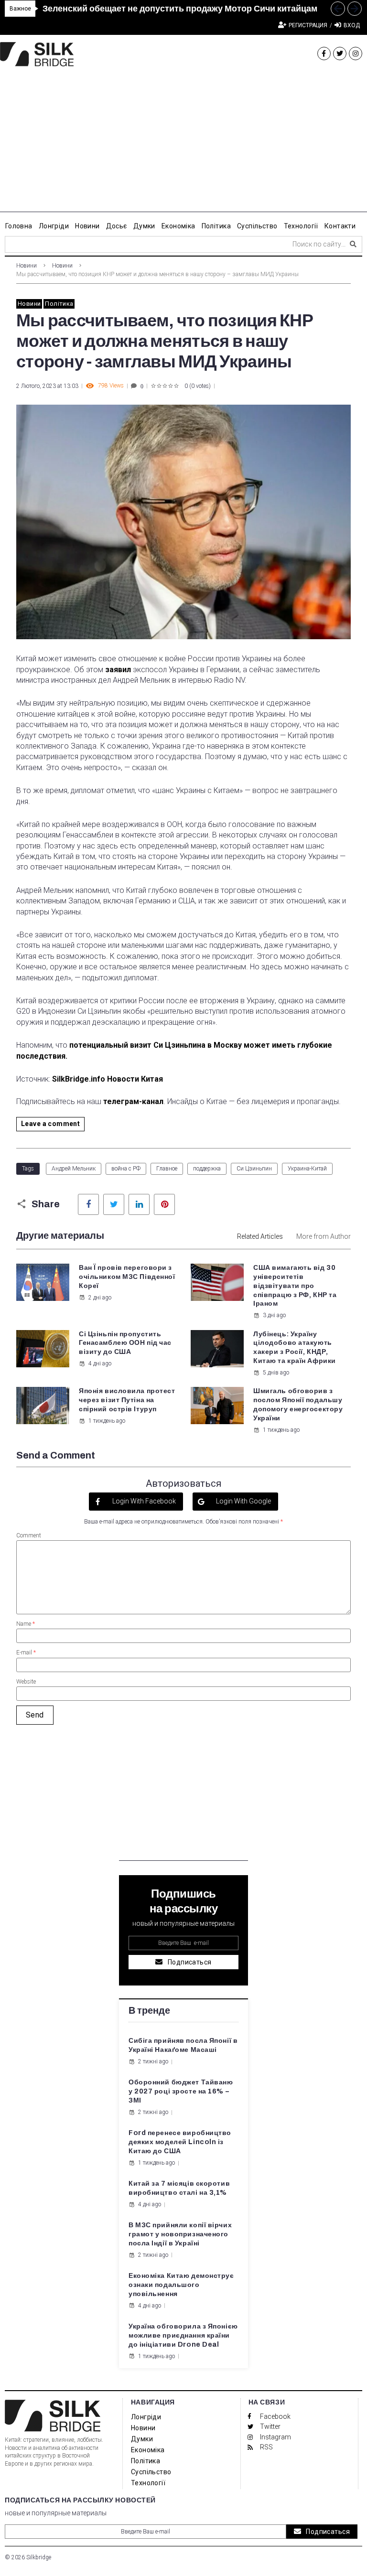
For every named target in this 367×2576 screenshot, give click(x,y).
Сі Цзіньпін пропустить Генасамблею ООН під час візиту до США (125, 1343)
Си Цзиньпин (254, 1169)
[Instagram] (356, 54)
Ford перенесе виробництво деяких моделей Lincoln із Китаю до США (180, 2142)
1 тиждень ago (107, 1421)
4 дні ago (100, 1363)
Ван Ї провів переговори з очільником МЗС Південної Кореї (127, 1277)
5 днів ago (276, 1373)
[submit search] (353, 244)
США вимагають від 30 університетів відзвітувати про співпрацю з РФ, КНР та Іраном (295, 1286)
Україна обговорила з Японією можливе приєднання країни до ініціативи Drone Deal (183, 2335)
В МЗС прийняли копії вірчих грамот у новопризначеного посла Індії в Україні (180, 2234)
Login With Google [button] (243, 1501)
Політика (59, 304)
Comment (29, 1535)
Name (26, 1624)
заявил (118, 670)
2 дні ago (100, 1298)
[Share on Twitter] (114, 1204)
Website (26, 1682)
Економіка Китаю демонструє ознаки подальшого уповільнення (181, 2285)
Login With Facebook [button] (143, 1501)
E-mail (26, 1653)
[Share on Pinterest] (164, 1204)
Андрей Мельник (74, 1169)
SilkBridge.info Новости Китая (108, 1079)
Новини (27, 266)
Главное (167, 1169)
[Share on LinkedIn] (139, 1204)
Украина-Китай (307, 1169)
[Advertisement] (183, 145)
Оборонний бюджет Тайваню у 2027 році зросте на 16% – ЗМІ (181, 2091)
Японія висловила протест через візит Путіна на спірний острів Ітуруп (127, 1400)
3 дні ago (274, 1315)
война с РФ (126, 1169)
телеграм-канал (133, 1101)
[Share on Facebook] (88, 1204)
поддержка (207, 1169)
